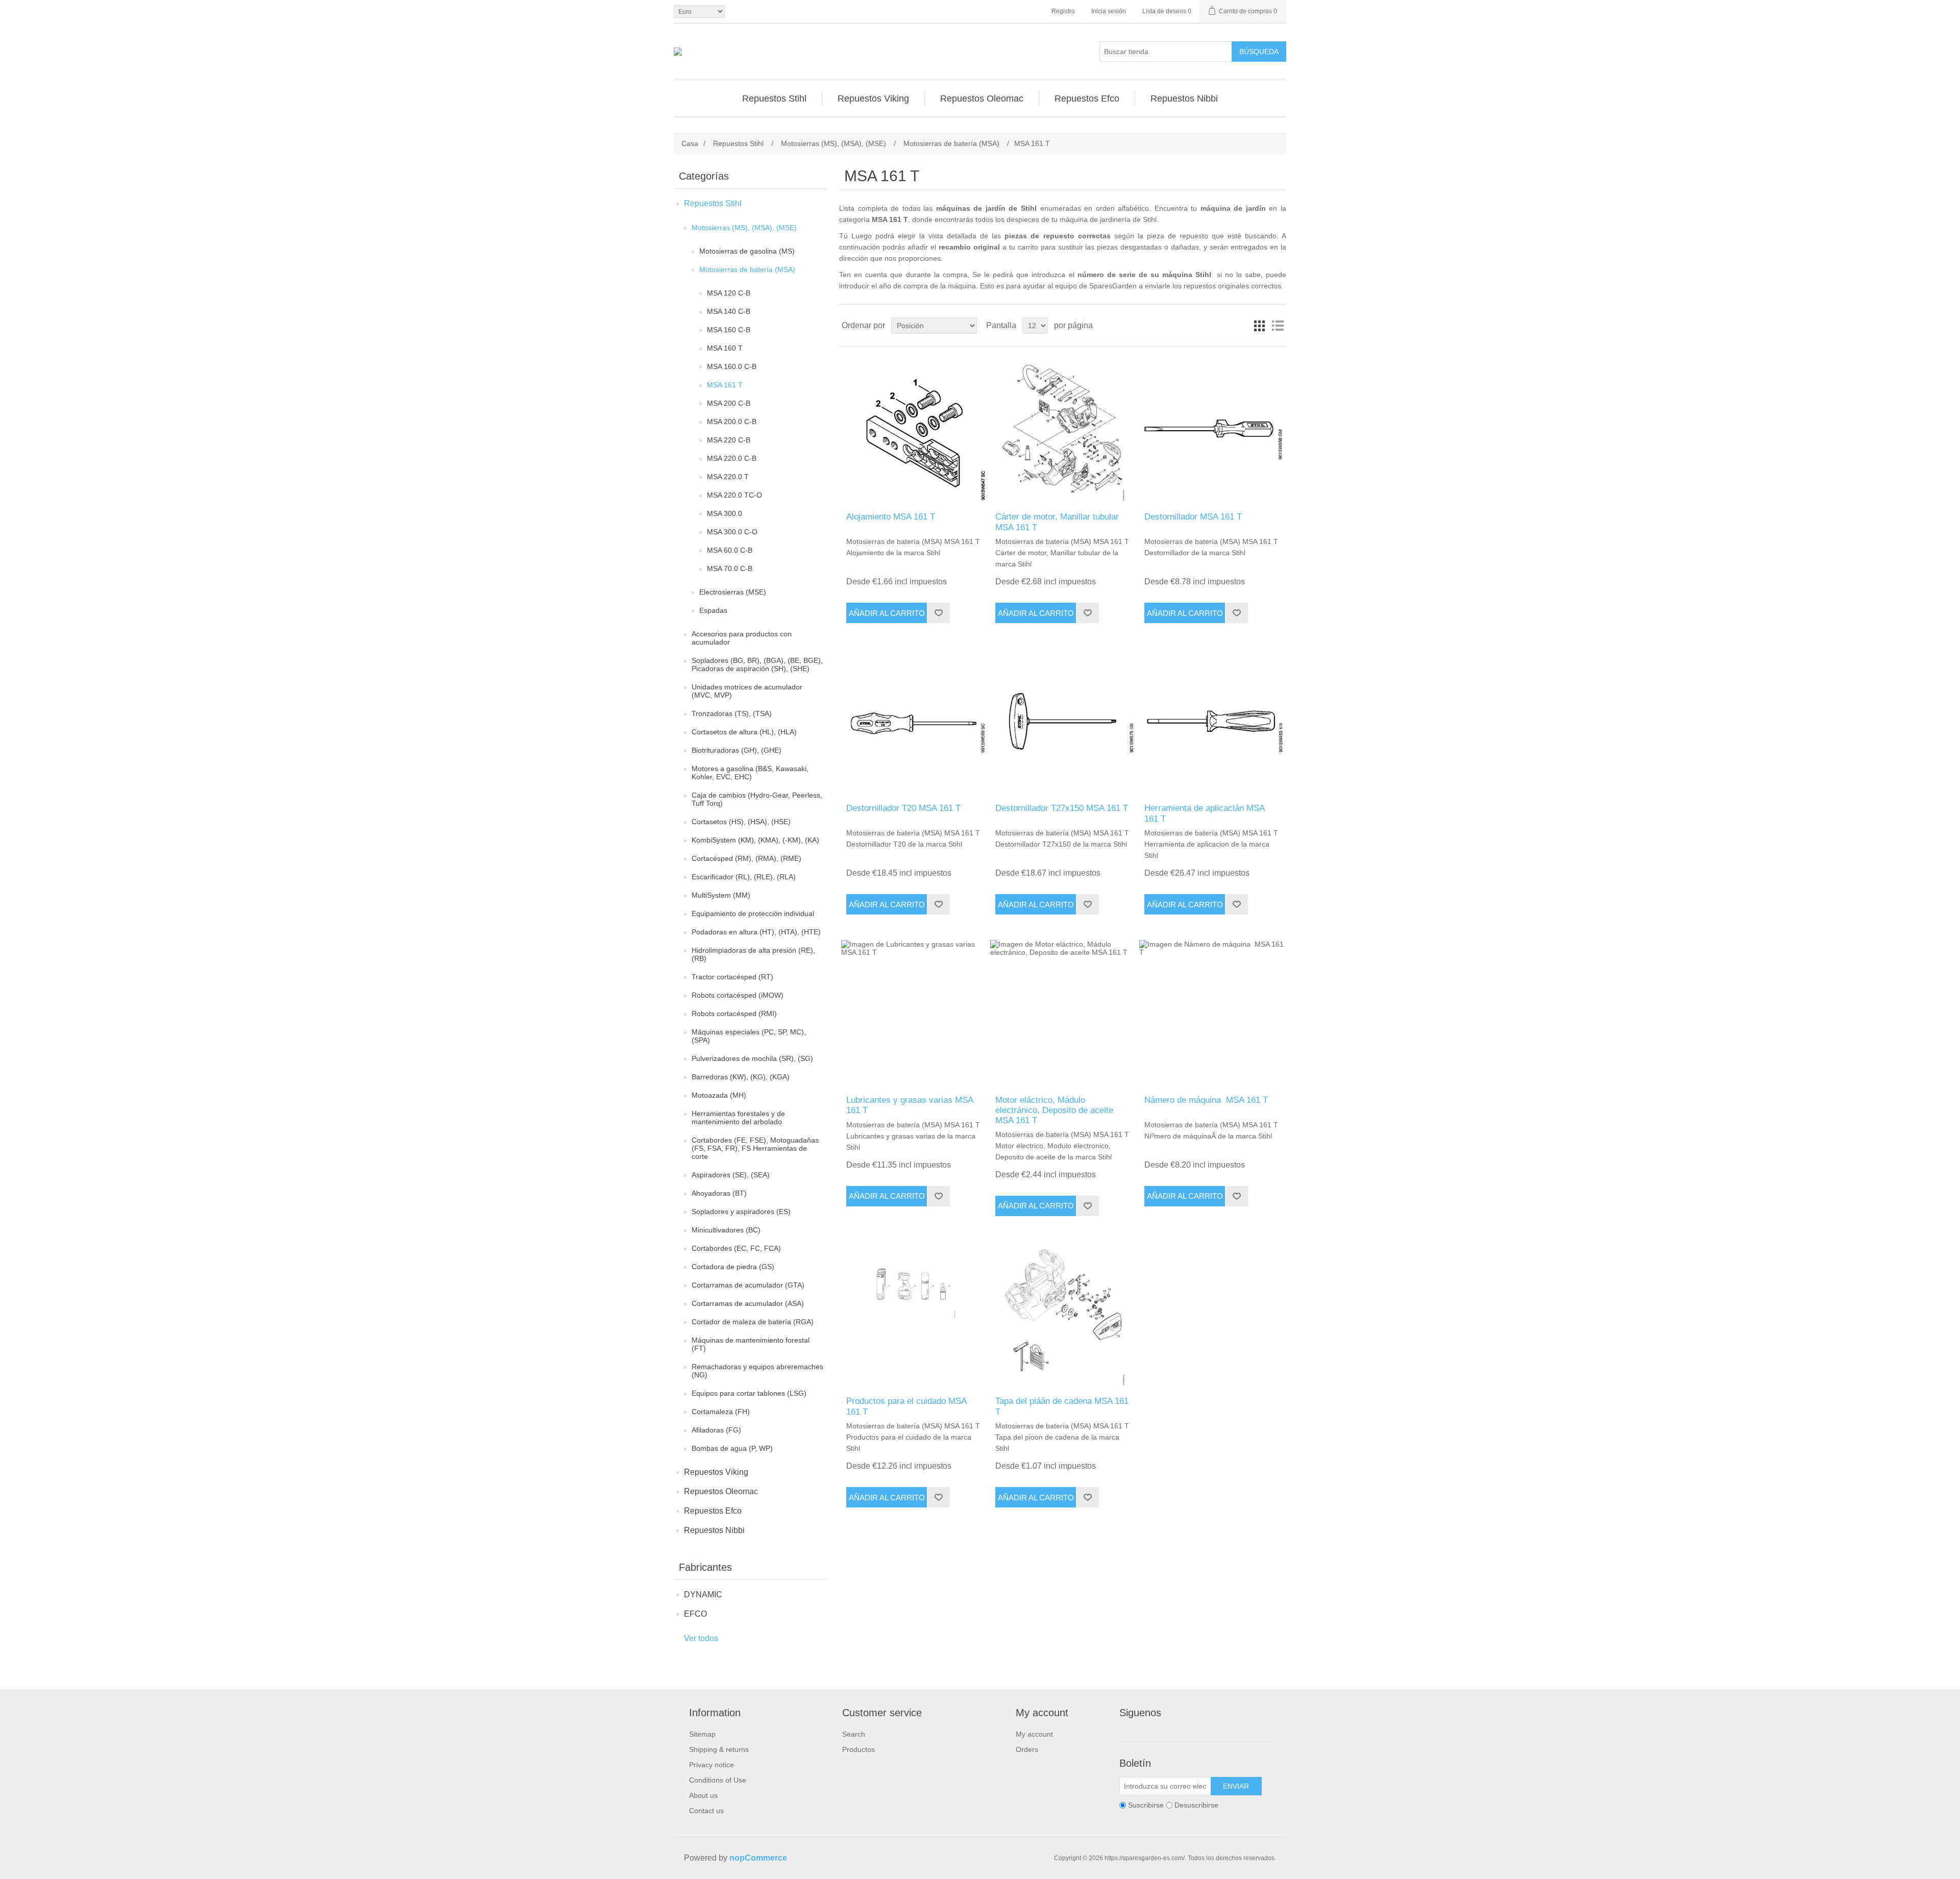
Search (854, 1734)
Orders (1027, 1749)
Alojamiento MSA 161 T (891, 517)
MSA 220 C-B (729, 440)
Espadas (713, 610)
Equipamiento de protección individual (753, 913)
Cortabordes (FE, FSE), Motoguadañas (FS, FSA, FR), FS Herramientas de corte (755, 1148)
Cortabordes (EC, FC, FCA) (736, 1248)
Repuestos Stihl (713, 203)
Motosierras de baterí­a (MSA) (747, 269)
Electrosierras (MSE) (733, 592)
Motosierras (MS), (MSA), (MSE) (744, 228)
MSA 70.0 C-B (730, 568)
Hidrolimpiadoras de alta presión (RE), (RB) (753, 954)
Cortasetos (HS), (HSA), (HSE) (741, 822)
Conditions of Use (718, 1780)
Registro (1063, 11)
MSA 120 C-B (729, 293)
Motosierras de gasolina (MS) (747, 251)
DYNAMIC (703, 1594)
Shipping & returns (719, 1749)
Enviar (1236, 1786)
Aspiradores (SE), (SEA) (731, 1175)
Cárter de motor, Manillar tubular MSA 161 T (1057, 522)
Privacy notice (712, 1765)
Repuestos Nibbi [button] (1184, 98)
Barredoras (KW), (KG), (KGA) (741, 1077)
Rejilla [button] (1259, 326)
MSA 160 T (725, 348)
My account (1034, 1734)
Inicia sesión (1109, 11)
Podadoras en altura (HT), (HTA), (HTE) (756, 932)
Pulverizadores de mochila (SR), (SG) (752, 1058)
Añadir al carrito (887, 613)
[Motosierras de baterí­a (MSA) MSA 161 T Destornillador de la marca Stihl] (1211, 429)
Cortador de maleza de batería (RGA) (753, 1322)
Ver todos (701, 1638)
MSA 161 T (725, 385)
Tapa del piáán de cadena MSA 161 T (1062, 1406)
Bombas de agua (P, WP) (732, 1448)
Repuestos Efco (713, 1511)
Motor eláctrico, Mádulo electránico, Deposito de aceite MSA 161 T (1054, 1110)
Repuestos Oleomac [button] (982, 98)
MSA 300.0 (725, 513)
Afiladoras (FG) (716, 1430)
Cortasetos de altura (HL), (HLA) (744, 732)
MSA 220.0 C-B (732, 458)
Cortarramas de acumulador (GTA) (748, 1285)
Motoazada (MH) (719, 1095)
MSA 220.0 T (728, 477)
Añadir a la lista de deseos (938, 613)
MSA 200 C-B (729, 403)
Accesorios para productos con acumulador (742, 638)
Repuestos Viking (716, 1472)
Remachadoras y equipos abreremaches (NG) (757, 1371)
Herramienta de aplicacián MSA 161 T (1204, 813)
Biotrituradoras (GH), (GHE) (737, 750)
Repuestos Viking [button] (873, 98)
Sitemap (702, 1734)
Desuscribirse (1196, 1805)
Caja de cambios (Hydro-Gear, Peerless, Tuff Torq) (757, 799)
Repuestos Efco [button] (1087, 98)
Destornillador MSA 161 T (1193, 517)
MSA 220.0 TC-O (734, 495)
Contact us (706, 1811)
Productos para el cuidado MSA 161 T (906, 1406)
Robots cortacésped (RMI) (734, 1013)
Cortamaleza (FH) (721, 1412)
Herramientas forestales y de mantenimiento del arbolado (738, 1118)
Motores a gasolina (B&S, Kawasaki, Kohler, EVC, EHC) (750, 773)
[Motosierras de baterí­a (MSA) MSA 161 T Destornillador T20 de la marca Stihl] (913, 721)
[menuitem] (775, 98)
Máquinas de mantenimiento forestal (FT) (751, 1344)
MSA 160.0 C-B (732, 366)
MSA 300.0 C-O (732, 532)
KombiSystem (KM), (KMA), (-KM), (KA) (755, 840)
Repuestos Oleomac (721, 1491)
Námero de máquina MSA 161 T (1206, 1100)
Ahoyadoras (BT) (719, 1193)
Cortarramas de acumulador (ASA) (748, 1303)
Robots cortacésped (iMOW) (738, 995)
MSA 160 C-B (729, 330)
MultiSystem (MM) (721, 895)
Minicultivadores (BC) (726, 1230)
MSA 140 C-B (729, 311)
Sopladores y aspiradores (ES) (741, 1212)
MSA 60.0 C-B (730, 550)
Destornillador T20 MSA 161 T (903, 808)
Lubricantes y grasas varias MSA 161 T (910, 1105)
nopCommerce (758, 1858)
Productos (859, 1749)
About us (703, 1795)
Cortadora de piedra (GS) (733, 1267)
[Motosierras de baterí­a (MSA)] (913, 1012)
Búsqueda (1259, 52)
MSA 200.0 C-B (732, 422)
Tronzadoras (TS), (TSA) (732, 713)
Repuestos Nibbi (714, 1530)
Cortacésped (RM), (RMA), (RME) (746, 858)
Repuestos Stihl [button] (774, 98)
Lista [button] (1278, 326)
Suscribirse (1146, 1805)
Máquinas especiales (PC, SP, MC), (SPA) (749, 1036)
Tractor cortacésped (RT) (732, 977)
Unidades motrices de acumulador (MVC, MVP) (747, 691)
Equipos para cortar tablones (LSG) (749, 1393)
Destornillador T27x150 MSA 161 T (1062, 808)
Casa (690, 143)
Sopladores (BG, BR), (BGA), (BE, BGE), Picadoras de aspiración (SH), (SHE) (757, 664)
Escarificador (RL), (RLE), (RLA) (744, 877)
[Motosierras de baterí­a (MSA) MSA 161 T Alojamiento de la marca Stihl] (913, 429)
